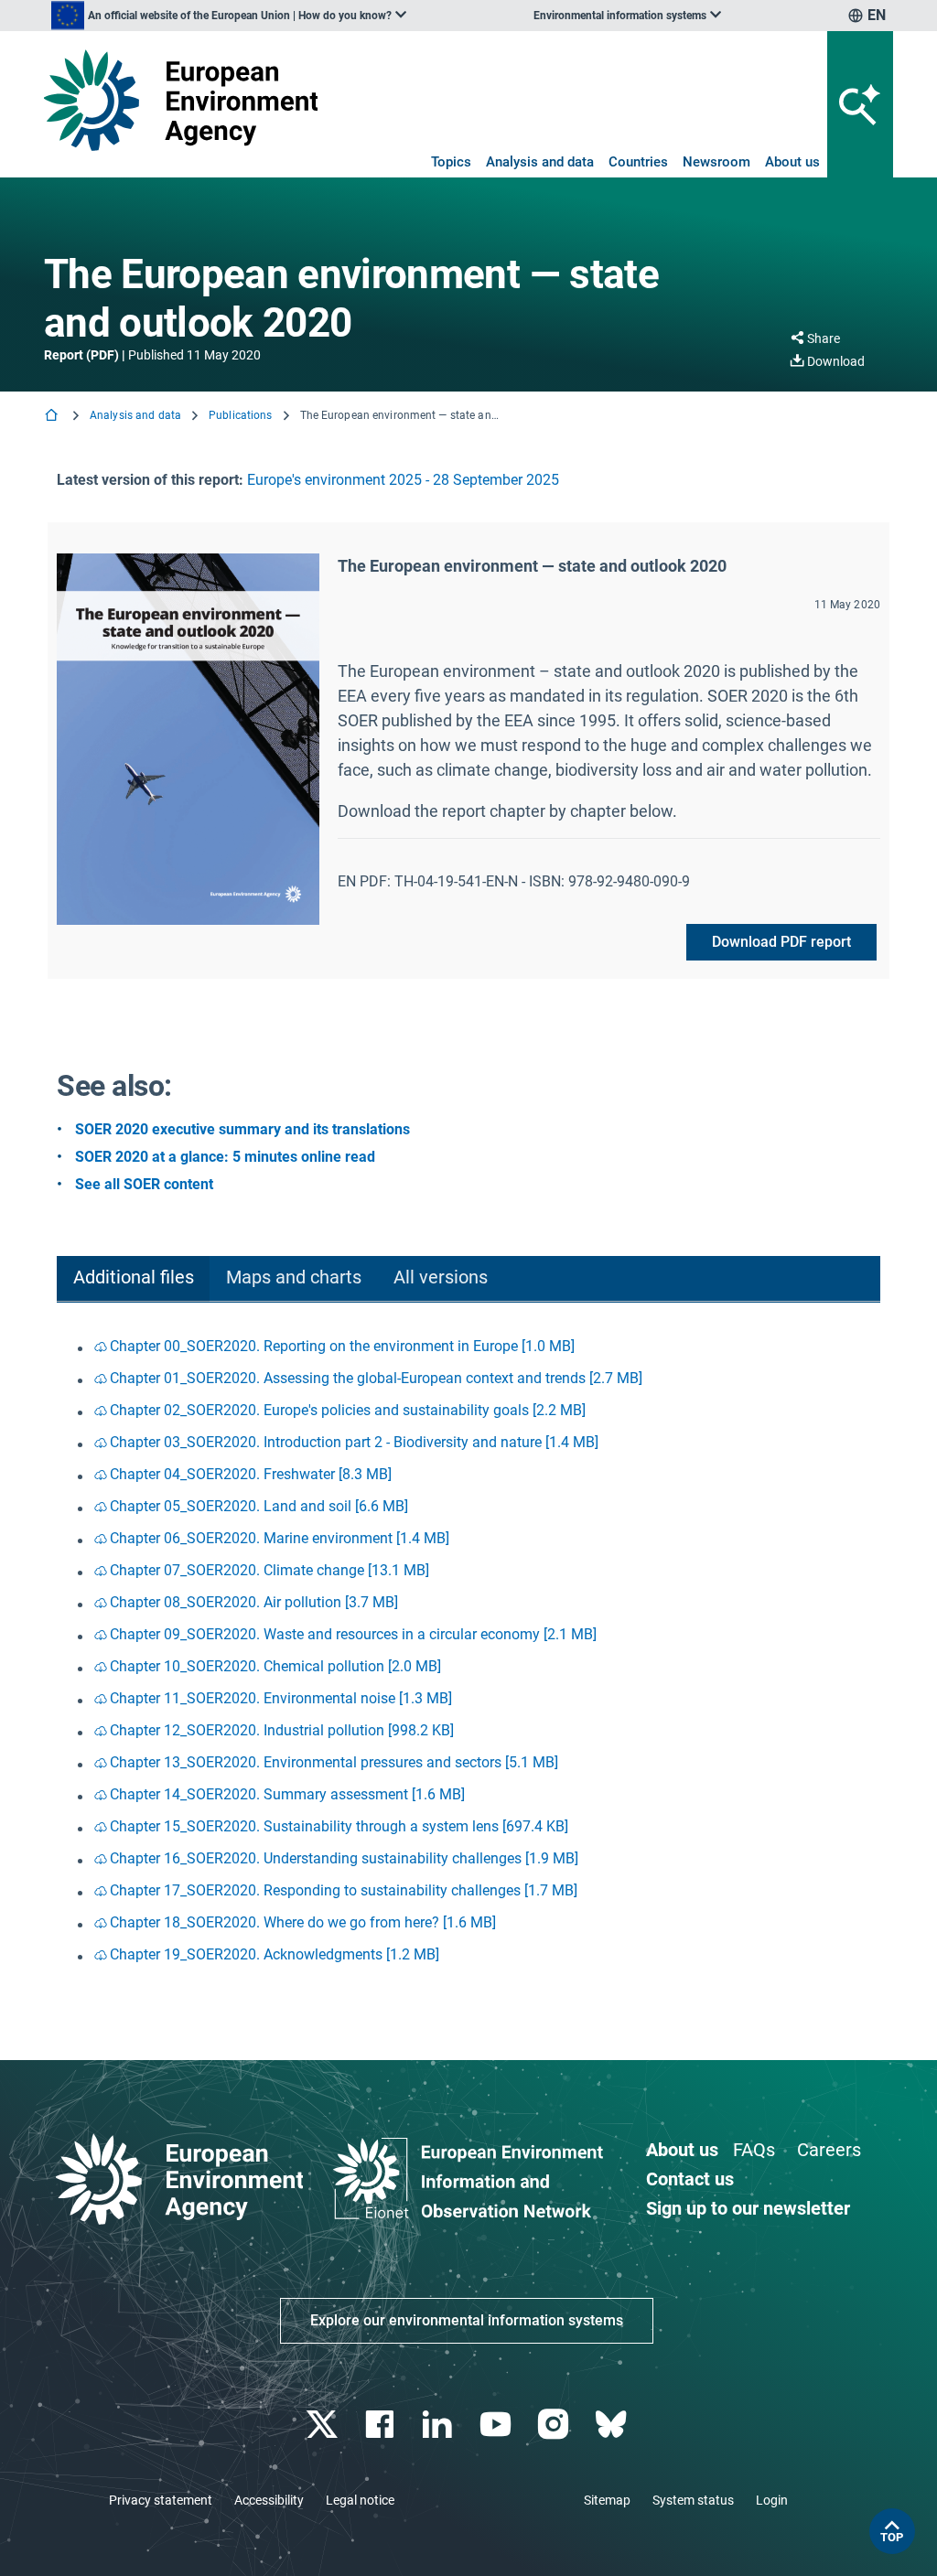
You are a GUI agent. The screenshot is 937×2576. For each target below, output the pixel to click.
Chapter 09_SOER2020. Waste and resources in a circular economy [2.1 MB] (353, 1634)
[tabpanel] (468, 1652)
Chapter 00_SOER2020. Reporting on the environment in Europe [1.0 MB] (342, 1346)
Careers (829, 2150)
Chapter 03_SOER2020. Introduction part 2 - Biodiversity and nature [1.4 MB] (354, 1442)
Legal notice (360, 2500)
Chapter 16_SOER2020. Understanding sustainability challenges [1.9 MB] (344, 1858)
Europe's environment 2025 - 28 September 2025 (403, 480)
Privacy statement (161, 2500)
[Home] (53, 417)
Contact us (690, 2179)
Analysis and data (540, 162)
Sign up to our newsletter (748, 2208)
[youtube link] (497, 2425)
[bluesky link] (613, 2425)
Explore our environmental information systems (467, 2320)
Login (772, 2500)
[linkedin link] (440, 2425)
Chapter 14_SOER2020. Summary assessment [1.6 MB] (287, 1794)
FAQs (754, 2150)
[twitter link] (323, 2425)
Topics (451, 162)
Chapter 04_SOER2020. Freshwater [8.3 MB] (251, 1474)
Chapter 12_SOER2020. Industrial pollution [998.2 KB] (282, 1730)
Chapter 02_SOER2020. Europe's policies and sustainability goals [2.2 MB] (348, 1410)
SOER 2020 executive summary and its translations (242, 1129)
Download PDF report (781, 942)
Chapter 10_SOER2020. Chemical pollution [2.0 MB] (275, 1666)
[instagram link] (555, 2425)
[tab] (133, 1279)
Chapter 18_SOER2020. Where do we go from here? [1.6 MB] (303, 1922)
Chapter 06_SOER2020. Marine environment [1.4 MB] (280, 1538)
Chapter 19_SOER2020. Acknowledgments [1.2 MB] (275, 1954)
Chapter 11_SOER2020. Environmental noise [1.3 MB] (281, 1698)
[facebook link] (382, 2425)
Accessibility (269, 2500)
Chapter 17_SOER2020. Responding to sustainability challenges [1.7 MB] (344, 1890)
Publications (240, 415)
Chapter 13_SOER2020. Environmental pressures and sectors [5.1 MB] (334, 1762)
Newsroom (716, 162)
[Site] (181, 100)
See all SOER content (144, 1184)
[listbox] (229, 16)
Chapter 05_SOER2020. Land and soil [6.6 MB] (259, 1506)
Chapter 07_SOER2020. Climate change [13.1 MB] (269, 1570)
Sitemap (607, 2500)
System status (693, 2500)
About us (792, 162)
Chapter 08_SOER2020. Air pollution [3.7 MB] (254, 1602)
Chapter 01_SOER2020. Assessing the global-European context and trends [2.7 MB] (376, 1378)
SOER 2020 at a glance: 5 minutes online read (225, 1157)
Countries (638, 162)
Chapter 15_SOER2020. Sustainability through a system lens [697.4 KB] (339, 1826)
